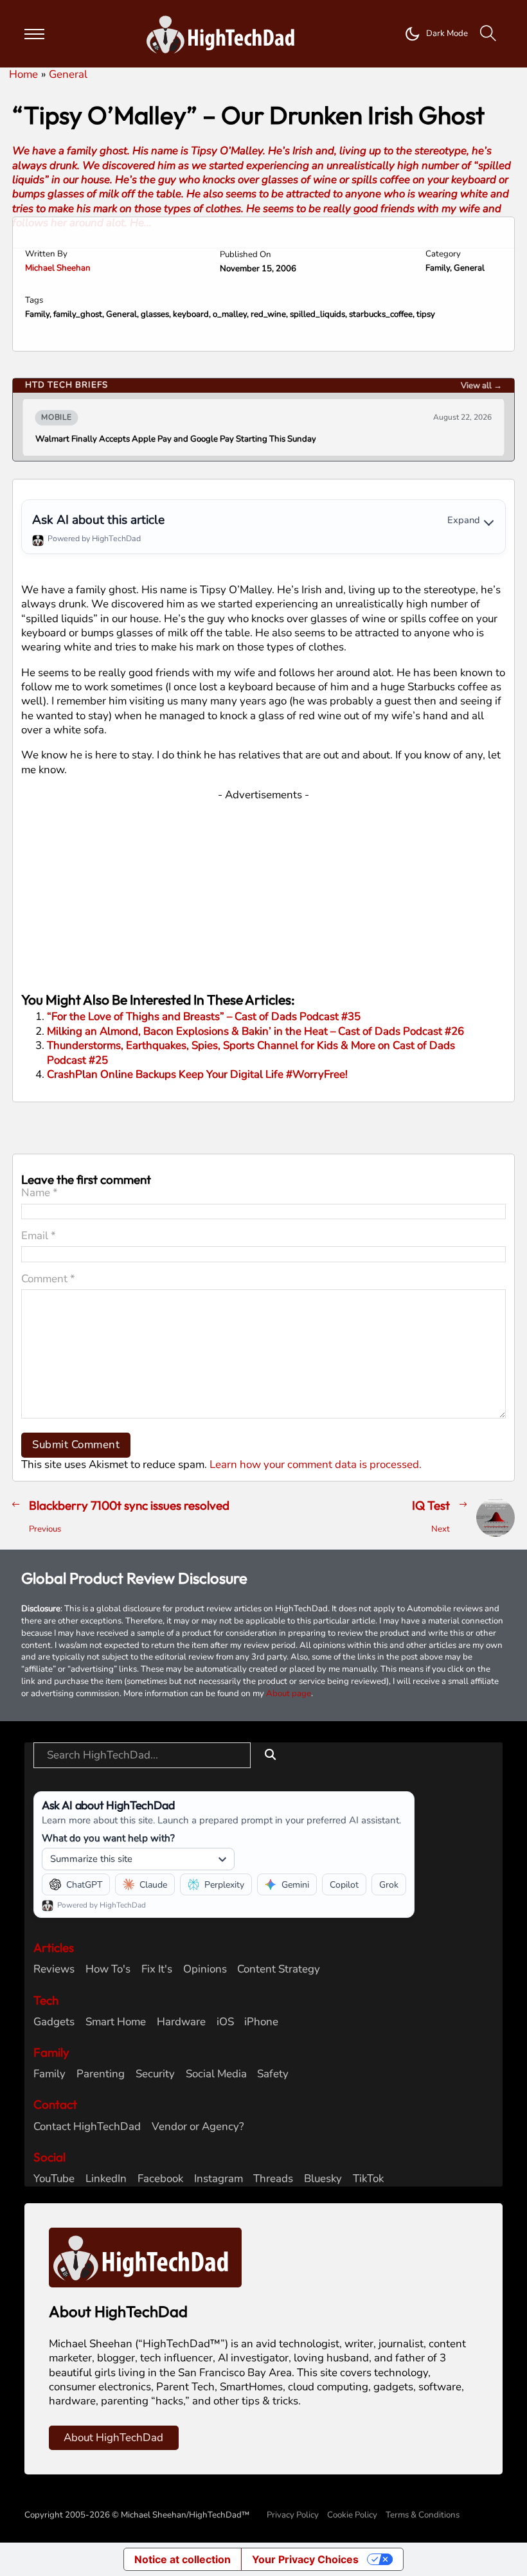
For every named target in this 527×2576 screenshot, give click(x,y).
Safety (273, 2074)
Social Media (216, 2074)
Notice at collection (183, 2559)
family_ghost (78, 314)
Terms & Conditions (423, 2515)
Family (438, 268)
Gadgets (54, 2022)
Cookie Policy (352, 2515)
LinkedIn (106, 2179)
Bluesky (323, 2179)
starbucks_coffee (381, 314)
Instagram (219, 2179)
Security (155, 2074)
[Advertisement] (264, 892)
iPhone (261, 2022)
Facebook (160, 2179)
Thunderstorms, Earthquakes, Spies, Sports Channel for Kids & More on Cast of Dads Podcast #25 (251, 1052)
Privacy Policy (293, 2515)
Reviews (54, 1969)
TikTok (368, 2179)
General (469, 268)
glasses (155, 314)
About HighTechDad (113, 2437)
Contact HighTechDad (87, 2127)
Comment (48, 1279)
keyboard (191, 314)
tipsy (426, 314)
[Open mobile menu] (34, 34)
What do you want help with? (108, 1838)
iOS (225, 2022)
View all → (481, 386)
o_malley (230, 314)
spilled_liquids (317, 314)
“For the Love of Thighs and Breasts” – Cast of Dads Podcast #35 (204, 1016)
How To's (108, 1969)
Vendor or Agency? (198, 2127)
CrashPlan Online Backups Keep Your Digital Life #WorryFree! (197, 1074)
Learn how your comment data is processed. (316, 1464)
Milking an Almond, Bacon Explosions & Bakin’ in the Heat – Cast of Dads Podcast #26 (255, 1031)
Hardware (181, 2022)
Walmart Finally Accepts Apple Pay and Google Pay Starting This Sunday (176, 439)
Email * (39, 1236)
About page (289, 1694)
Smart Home (116, 2022)
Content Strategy (279, 1969)
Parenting (101, 2074)
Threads (273, 2179)
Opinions (205, 1969)
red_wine (268, 314)
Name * (40, 1193)
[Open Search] (488, 34)
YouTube (54, 2179)
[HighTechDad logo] (145, 2257)
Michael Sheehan (58, 268)
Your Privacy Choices (305, 2559)
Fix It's (157, 1969)
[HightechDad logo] (224, 34)
